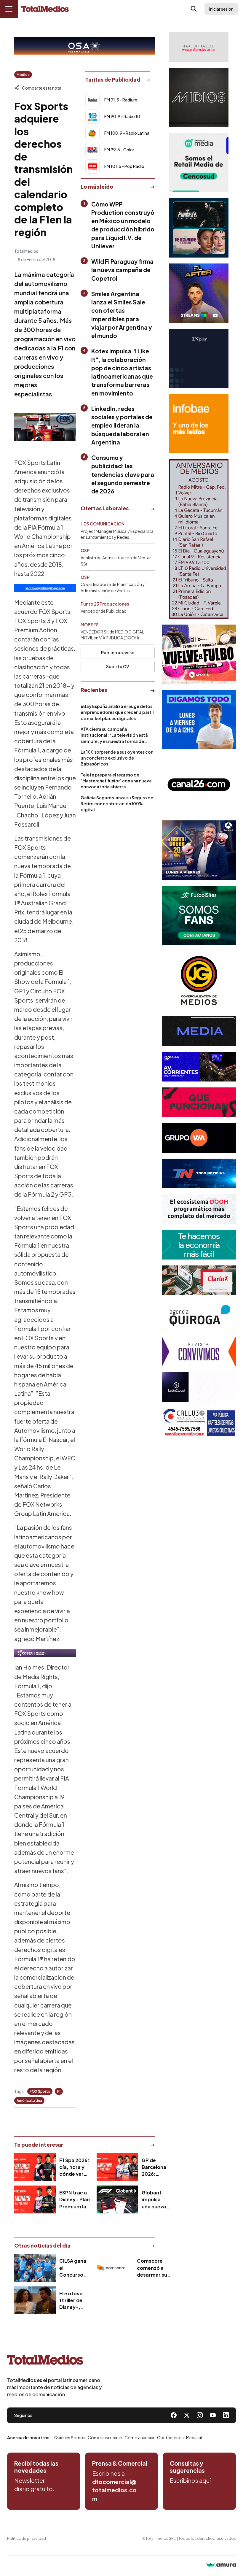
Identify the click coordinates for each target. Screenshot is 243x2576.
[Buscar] (194, 9)
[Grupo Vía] (199, 1138)
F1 (59, 2091)
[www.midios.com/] (199, 98)
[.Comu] (199, 720)
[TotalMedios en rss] (226, 2415)
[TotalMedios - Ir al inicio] (45, 9)
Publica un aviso (118, 652)
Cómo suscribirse (105, 2437)
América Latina (29, 2101)
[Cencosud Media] (199, 163)
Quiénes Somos (70, 2437)
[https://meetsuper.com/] (199, 1102)
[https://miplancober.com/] (45, 1653)
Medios (23, 75)
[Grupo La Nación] (199, 358)
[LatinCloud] (199, 1387)
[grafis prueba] (199, 47)
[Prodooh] (199, 1209)
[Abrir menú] (9, 9)
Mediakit (194, 2437)
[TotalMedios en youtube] (213, 2415)
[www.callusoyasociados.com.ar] (199, 1423)
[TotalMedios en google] (200, 2415)
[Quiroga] (199, 1316)
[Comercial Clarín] (199, 1280)
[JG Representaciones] (199, 981)
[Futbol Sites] (199, 915)
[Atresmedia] (199, 850)
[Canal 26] (199, 785)
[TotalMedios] (55, 2361)
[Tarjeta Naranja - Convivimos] (199, 1351)
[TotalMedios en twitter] (187, 2415)
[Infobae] (199, 424)
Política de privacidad (27, 2538)
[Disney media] (199, 228)
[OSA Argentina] (84, 46)
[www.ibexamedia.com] (199, 1067)
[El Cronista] (199, 1245)
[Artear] (199, 1173)
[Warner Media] (199, 654)
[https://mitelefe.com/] (199, 293)
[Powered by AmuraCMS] (221, 2565)
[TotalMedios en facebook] (174, 2415)
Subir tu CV (118, 666)
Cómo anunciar (140, 2437)
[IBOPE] (45, 588)
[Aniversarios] (199, 539)
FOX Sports (40, 2091)
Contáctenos (170, 2437)
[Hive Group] (199, 1031)
